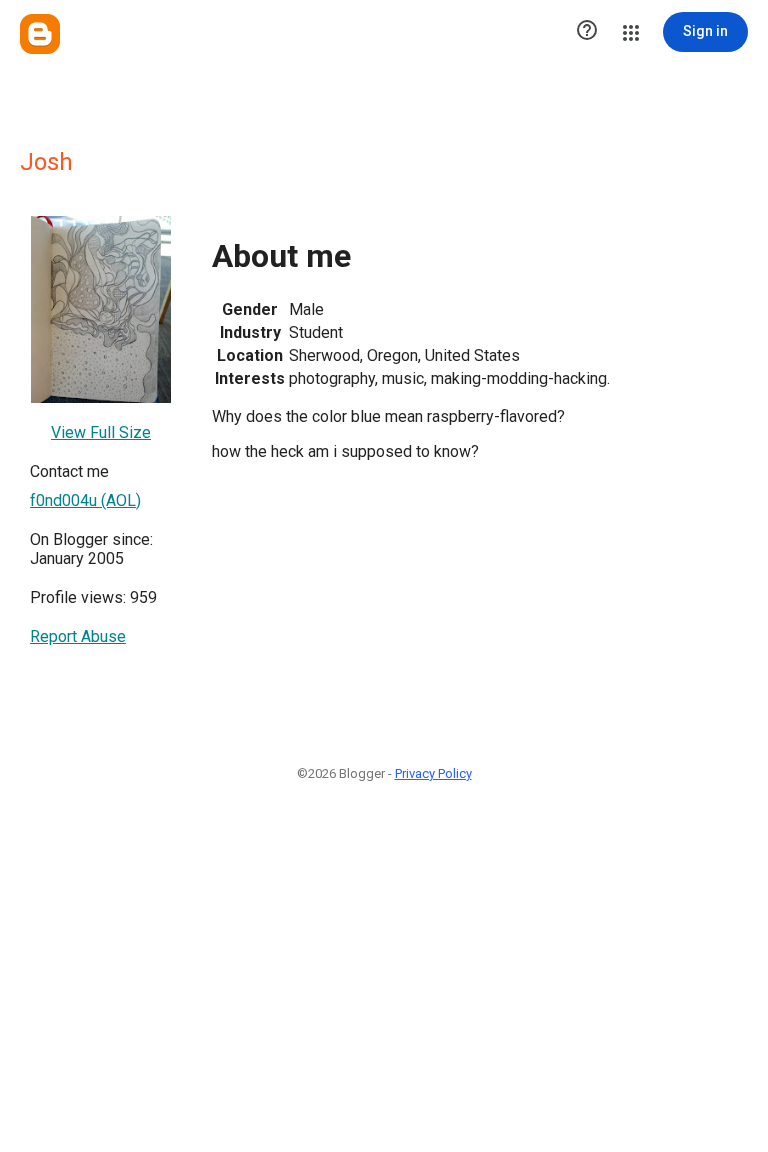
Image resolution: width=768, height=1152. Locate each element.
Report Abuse (78, 636)
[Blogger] (40, 34)
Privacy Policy (433, 773)
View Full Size (101, 432)
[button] (587, 32)
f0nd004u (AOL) (85, 500)
